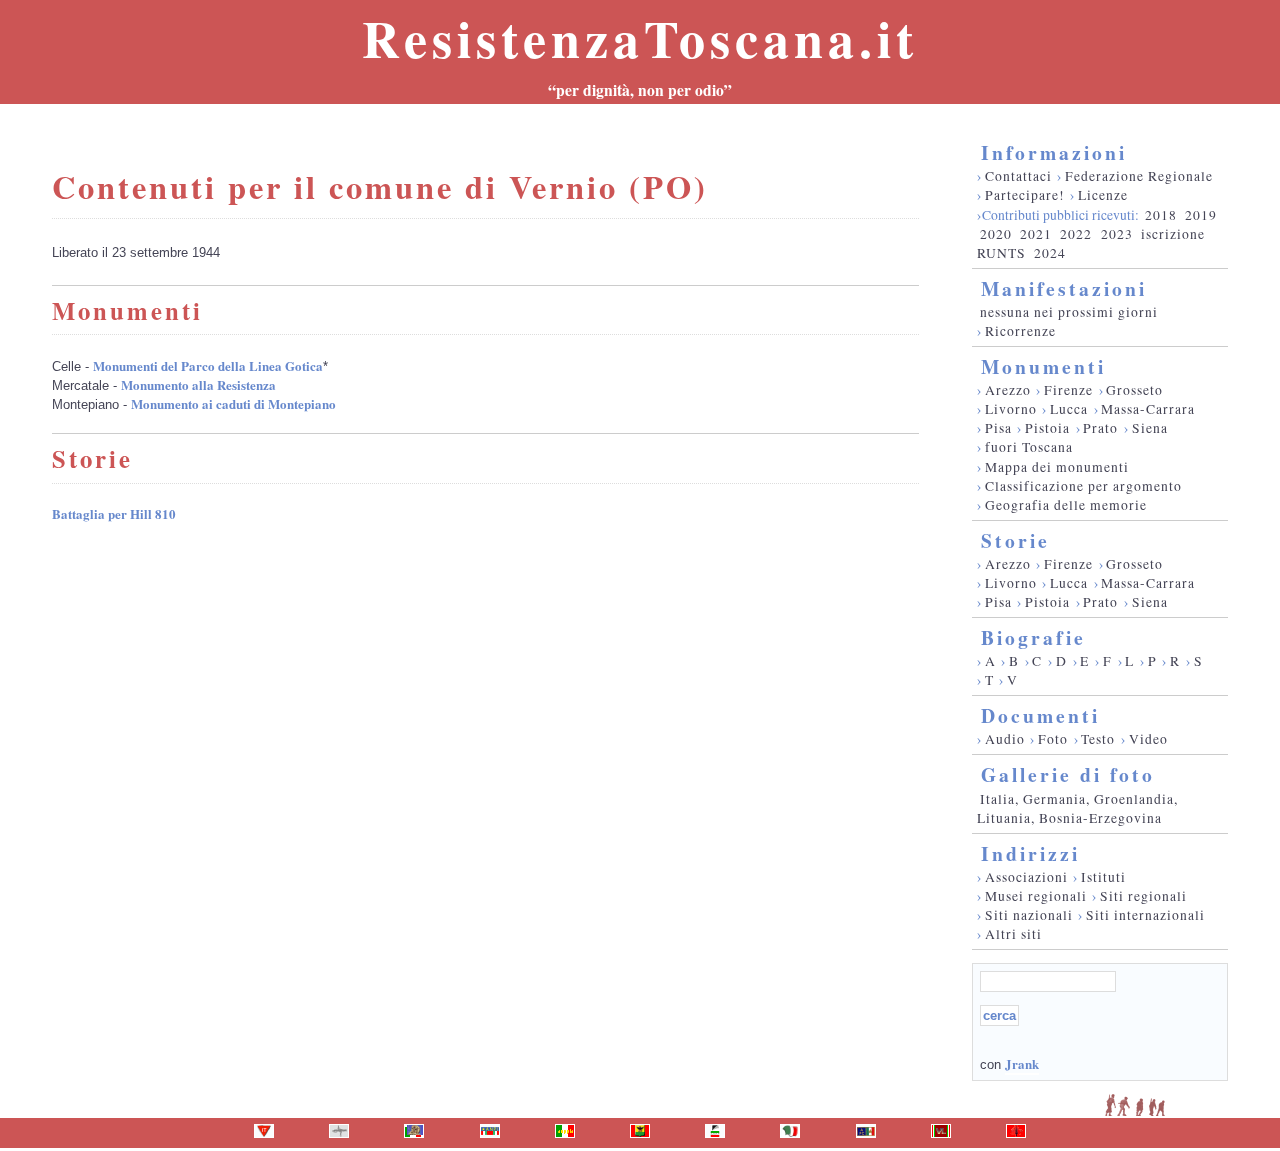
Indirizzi (1030, 853)
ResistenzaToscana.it (640, 38)
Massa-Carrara (1148, 409)
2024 (1050, 253)
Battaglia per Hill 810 (114, 513)
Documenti (1040, 715)
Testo (1098, 739)
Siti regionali (1143, 896)
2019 (1201, 215)
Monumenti (1043, 366)
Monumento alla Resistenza (198, 384)
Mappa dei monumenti (1057, 467)
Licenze (1103, 195)
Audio (1005, 739)
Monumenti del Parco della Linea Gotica (208, 365)
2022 (1076, 234)
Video (1148, 739)
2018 (1161, 215)
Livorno (1011, 409)
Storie (1015, 540)
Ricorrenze (1020, 331)
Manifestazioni (1064, 288)
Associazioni (1026, 877)
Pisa (998, 428)
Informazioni (1054, 152)
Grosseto (1134, 390)
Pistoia (1047, 428)
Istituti (1103, 877)
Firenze (1068, 390)
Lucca (1069, 409)
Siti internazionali (1145, 915)
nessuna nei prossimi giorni (1069, 312)
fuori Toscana (1029, 447)
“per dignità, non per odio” (640, 90)
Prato (1100, 428)
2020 (996, 234)
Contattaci (1018, 176)
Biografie (1033, 637)
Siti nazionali (1029, 915)
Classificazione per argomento (1083, 486)
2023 (1117, 234)
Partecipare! (1025, 195)
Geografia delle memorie (1066, 505)
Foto (1053, 739)
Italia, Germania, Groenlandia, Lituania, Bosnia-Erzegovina (1077, 808)
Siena (1150, 428)
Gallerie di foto (1068, 774)
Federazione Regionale (1139, 176)
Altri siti (1013, 934)
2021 (1036, 234)
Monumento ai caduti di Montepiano (233, 403)
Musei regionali (1036, 896)
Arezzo (1008, 390)
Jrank (1022, 1063)
